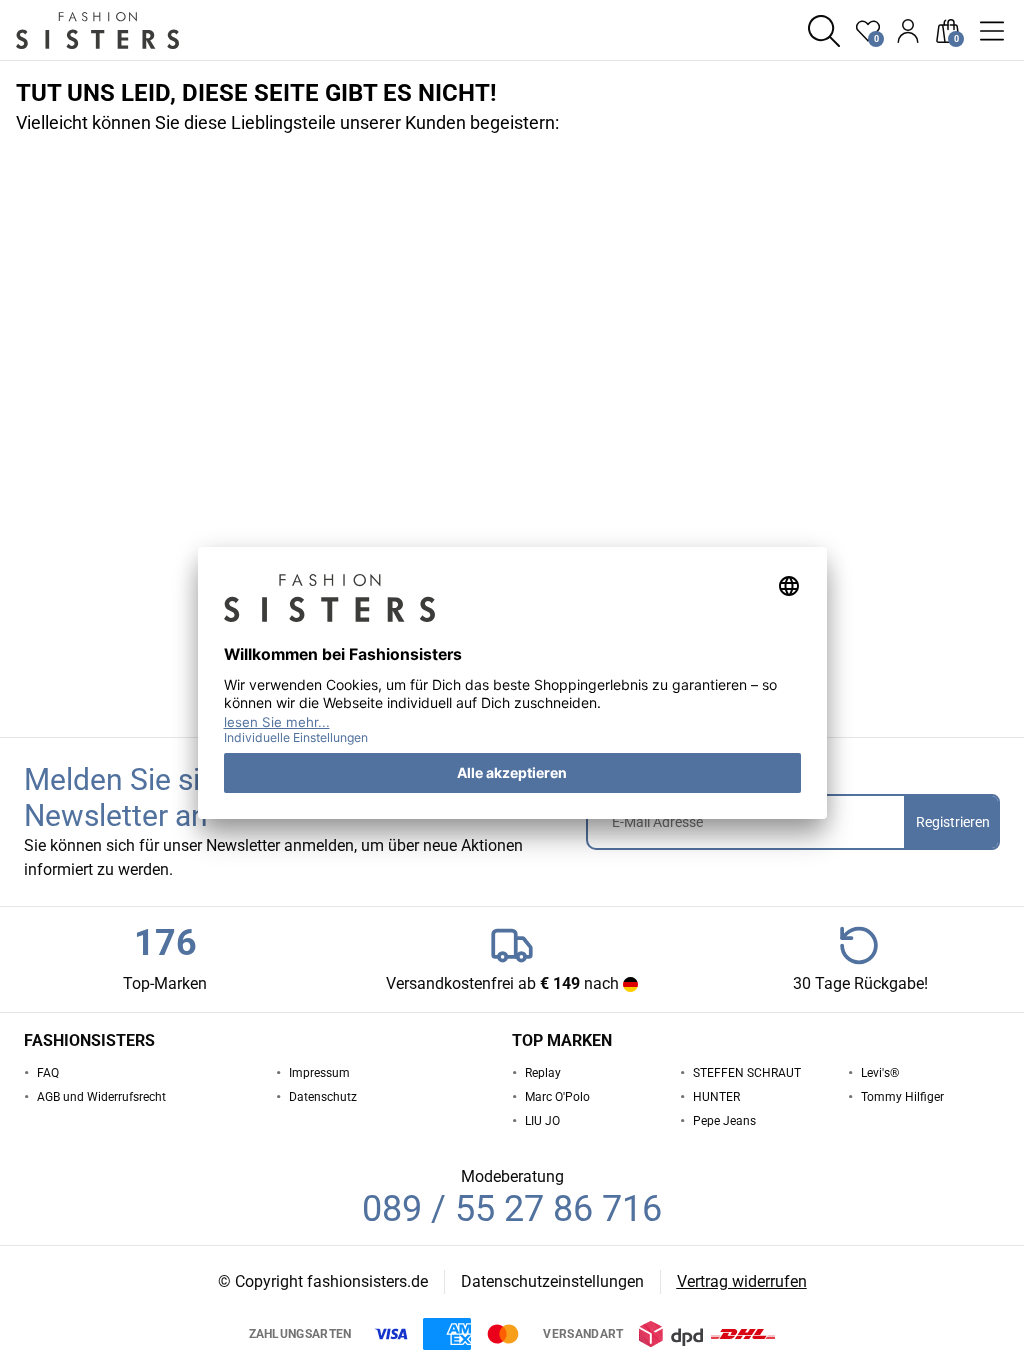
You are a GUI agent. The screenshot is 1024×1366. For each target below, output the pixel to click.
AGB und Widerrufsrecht (101, 1097)
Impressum (319, 1073)
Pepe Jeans (724, 1121)
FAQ (48, 1073)
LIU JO (542, 1121)
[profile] (908, 31)
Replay (543, 1073)
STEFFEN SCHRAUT (747, 1073)
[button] (824, 31)
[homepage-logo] (122, 30)
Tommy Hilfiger (902, 1097)
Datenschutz (323, 1097)
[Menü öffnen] (992, 31)
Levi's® (880, 1073)
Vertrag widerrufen (742, 1281)
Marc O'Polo (557, 1097)
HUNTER (716, 1097)
